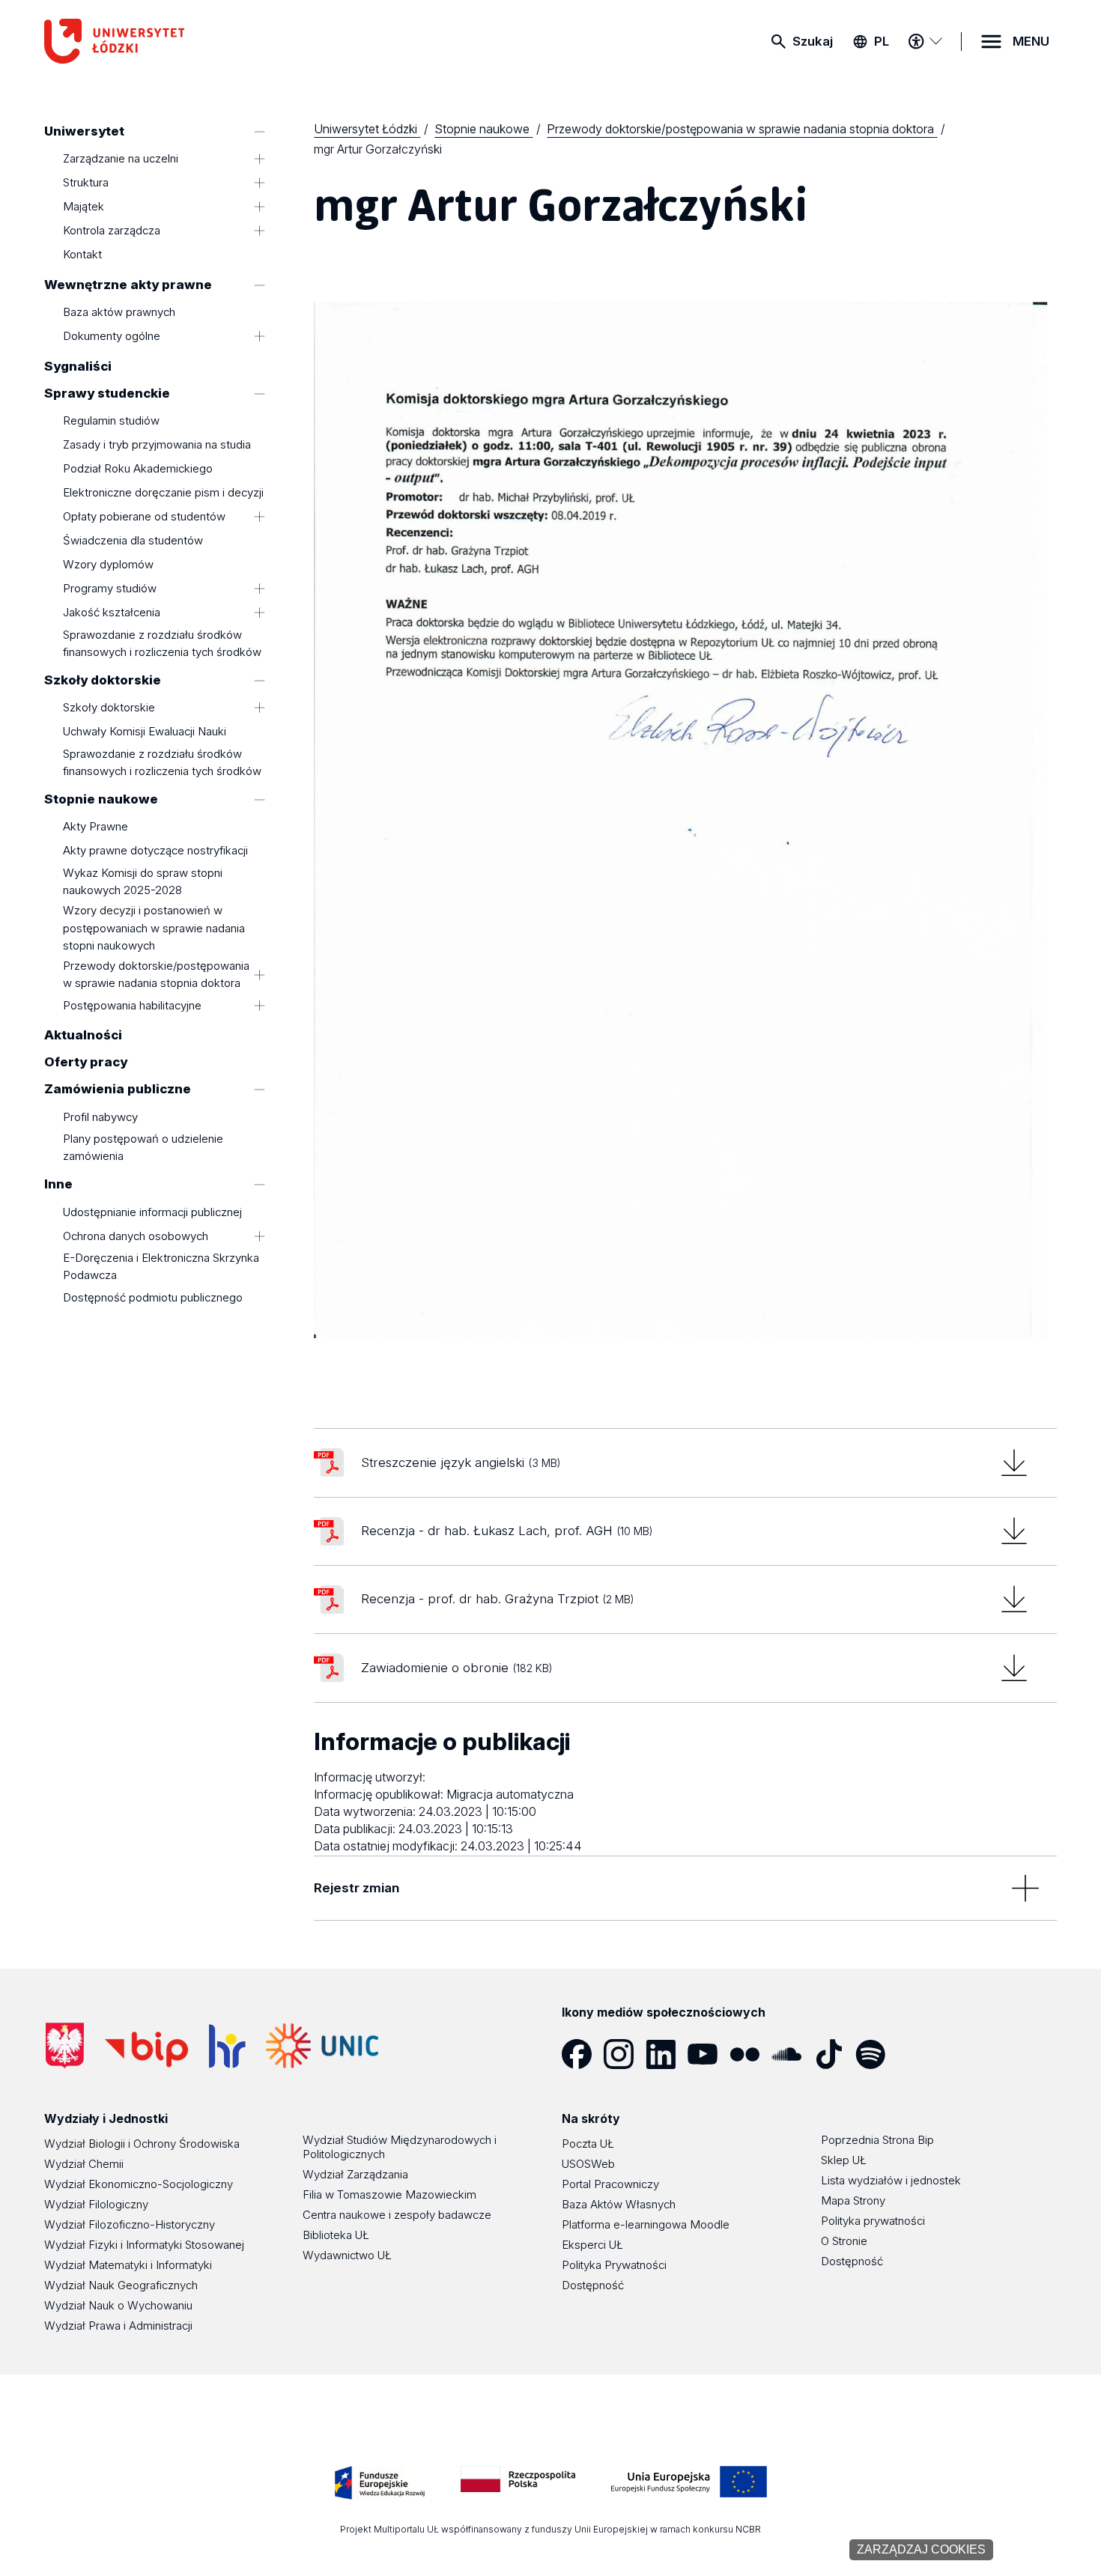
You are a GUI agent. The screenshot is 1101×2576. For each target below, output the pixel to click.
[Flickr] (750, 2054)
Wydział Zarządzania (355, 2174)
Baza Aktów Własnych (619, 2204)
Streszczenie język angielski (461, 1462)
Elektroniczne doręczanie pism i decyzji (163, 492)
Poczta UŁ (588, 2144)
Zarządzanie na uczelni (121, 159)
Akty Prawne (95, 827)
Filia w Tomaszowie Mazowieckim (389, 2194)
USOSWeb (588, 2164)
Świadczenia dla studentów (133, 540)
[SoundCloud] (792, 2054)
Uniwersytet (84, 131)
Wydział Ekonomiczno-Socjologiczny (139, 2184)
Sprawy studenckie (107, 393)
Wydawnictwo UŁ (347, 2255)
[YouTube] (709, 2054)
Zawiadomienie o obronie (457, 1668)
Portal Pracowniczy (610, 2184)
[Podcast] (918, 2054)
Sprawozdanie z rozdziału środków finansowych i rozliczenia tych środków (162, 643)
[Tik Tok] (834, 2054)
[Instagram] (625, 2054)
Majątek (84, 207)
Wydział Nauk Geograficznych (121, 2285)
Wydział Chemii (84, 2164)
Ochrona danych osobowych (136, 1236)
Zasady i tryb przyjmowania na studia (157, 444)
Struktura (86, 183)
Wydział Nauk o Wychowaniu (118, 2305)
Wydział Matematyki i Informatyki (128, 2265)
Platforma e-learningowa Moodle (646, 2224)
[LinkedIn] (667, 2054)
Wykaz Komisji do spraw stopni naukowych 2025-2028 (143, 881)
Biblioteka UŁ (336, 2235)
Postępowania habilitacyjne (132, 1005)
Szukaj (813, 41)
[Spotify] (876, 2054)
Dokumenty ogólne (112, 337)
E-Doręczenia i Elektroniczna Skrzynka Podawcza (161, 1267)
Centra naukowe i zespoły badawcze (397, 2215)
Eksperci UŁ (592, 2245)
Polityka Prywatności (614, 2265)
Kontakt (82, 255)
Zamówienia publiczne (118, 1090)
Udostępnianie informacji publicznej (152, 1212)
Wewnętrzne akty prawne (128, 285)
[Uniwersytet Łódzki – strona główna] (157, 41)
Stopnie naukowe (101, 799)
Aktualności (83, 1036)
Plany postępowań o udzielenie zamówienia (143, 1148)
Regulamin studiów (111, 420)
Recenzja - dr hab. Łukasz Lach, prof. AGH (507, 1531)
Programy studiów (110, 588)
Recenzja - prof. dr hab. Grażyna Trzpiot (497, 1599)
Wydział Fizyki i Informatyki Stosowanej (144, 2245)
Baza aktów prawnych (119, 313)
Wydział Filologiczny (96, 2204)
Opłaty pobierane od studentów (144, 516)
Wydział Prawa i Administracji (118, 2326)
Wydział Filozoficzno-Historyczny (130, 2224)
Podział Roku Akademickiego (138, 468)
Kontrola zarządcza (112, 231)
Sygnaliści (78, 366)
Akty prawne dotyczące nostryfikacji (155, 851)
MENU (1031, 41)
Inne (58, 1185)
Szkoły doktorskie (103, 680)
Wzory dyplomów (108, 564)
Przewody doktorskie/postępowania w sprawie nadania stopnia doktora (156, 974)
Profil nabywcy (100, 1117)
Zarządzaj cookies (921, 2549)
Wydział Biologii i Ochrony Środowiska (142, 2144)
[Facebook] (583, 2054)
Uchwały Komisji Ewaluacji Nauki (145, 732)
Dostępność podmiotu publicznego (153, 1297)
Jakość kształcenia (112, 612)
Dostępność (593, 2285)
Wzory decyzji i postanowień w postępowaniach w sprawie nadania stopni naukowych (154, 928)
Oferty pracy (86, 1063)
